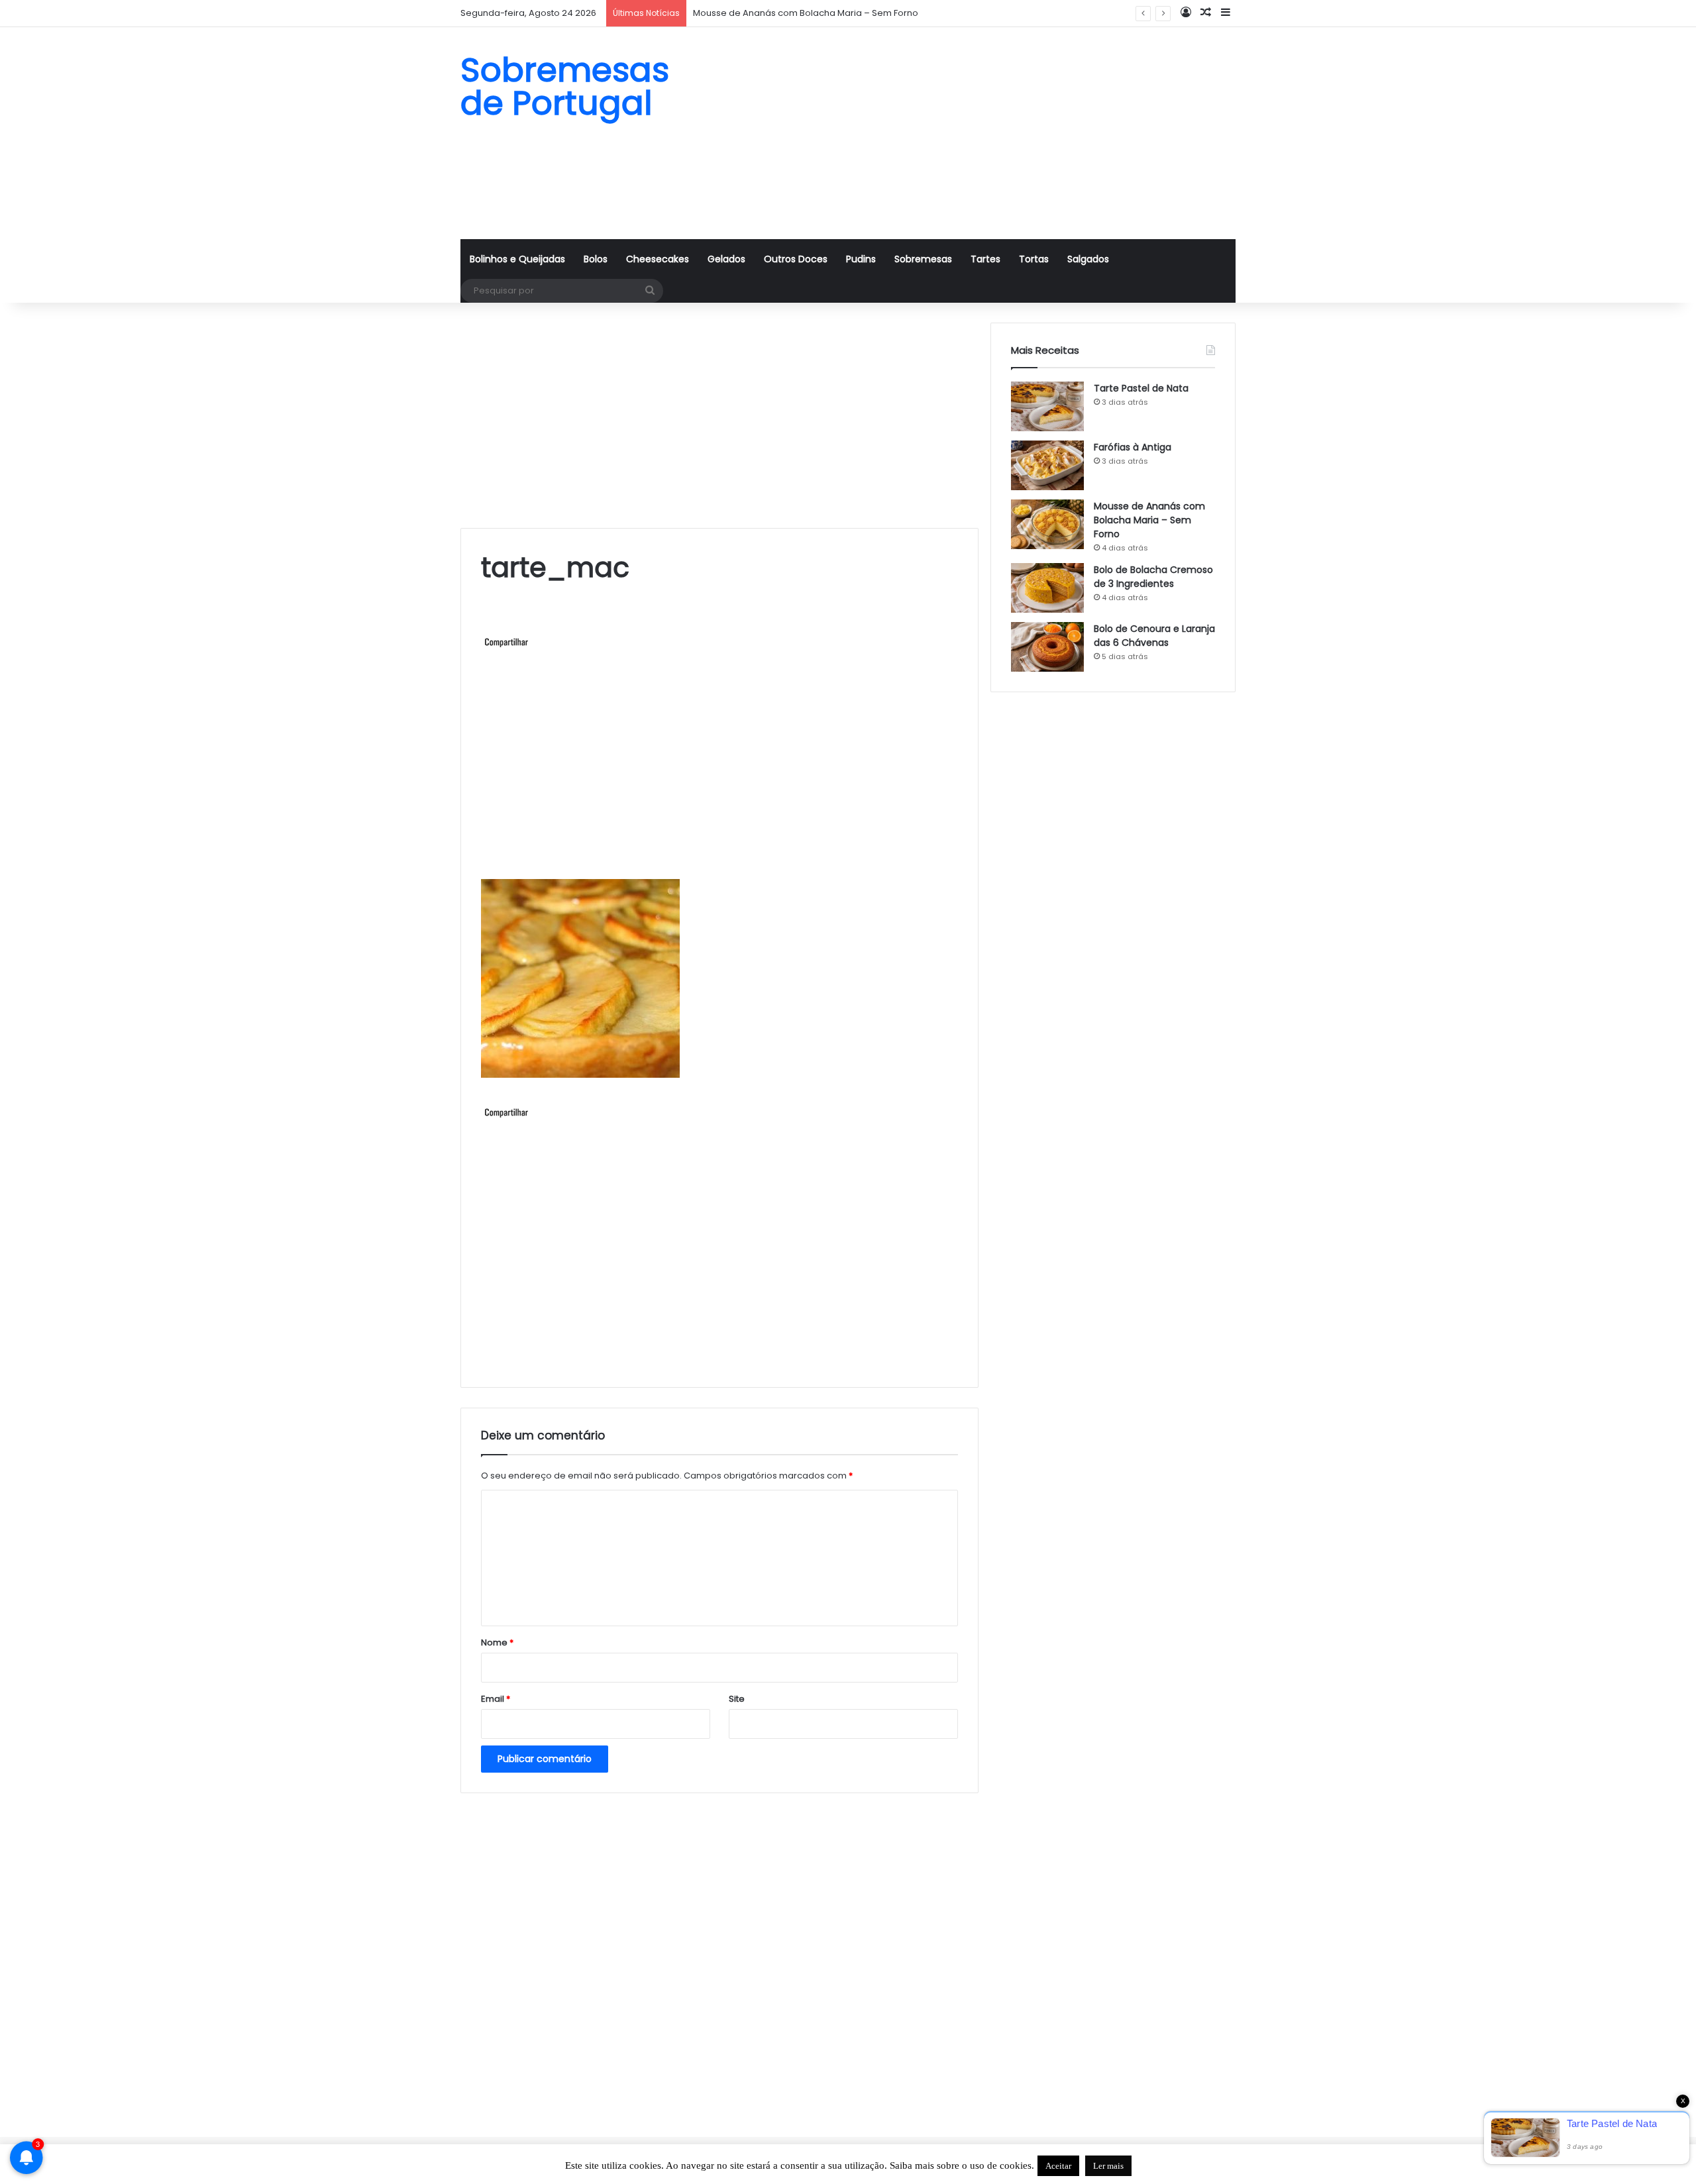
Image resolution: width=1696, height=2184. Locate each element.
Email (496, 1699)
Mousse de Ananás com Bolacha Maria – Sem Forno (806, 13)
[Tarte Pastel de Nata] (1047, 406)
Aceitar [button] (1058, 2166)
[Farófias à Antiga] (1047, 465)
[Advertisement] (980, 133)
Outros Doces (796, 259)
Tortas (1034, 259)
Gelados (726, 259)
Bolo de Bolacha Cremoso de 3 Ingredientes (1153, 577)
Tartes (985, 259)
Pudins (861, 259)
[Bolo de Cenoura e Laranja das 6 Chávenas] (1047, 647)
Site (737, 1699)
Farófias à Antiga (1133, 447)
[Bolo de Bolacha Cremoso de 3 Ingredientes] (1047, 588)
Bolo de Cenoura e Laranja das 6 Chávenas (1154, 636)
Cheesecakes (658, 259)
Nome (497, 1642)
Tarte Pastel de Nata (1141, 388)
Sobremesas (923, 259)
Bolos (596, 259)
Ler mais (1108, 2166)
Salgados (1088, 259)
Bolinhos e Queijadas (517, 259)
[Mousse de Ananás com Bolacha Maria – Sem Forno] (1047, 524)
